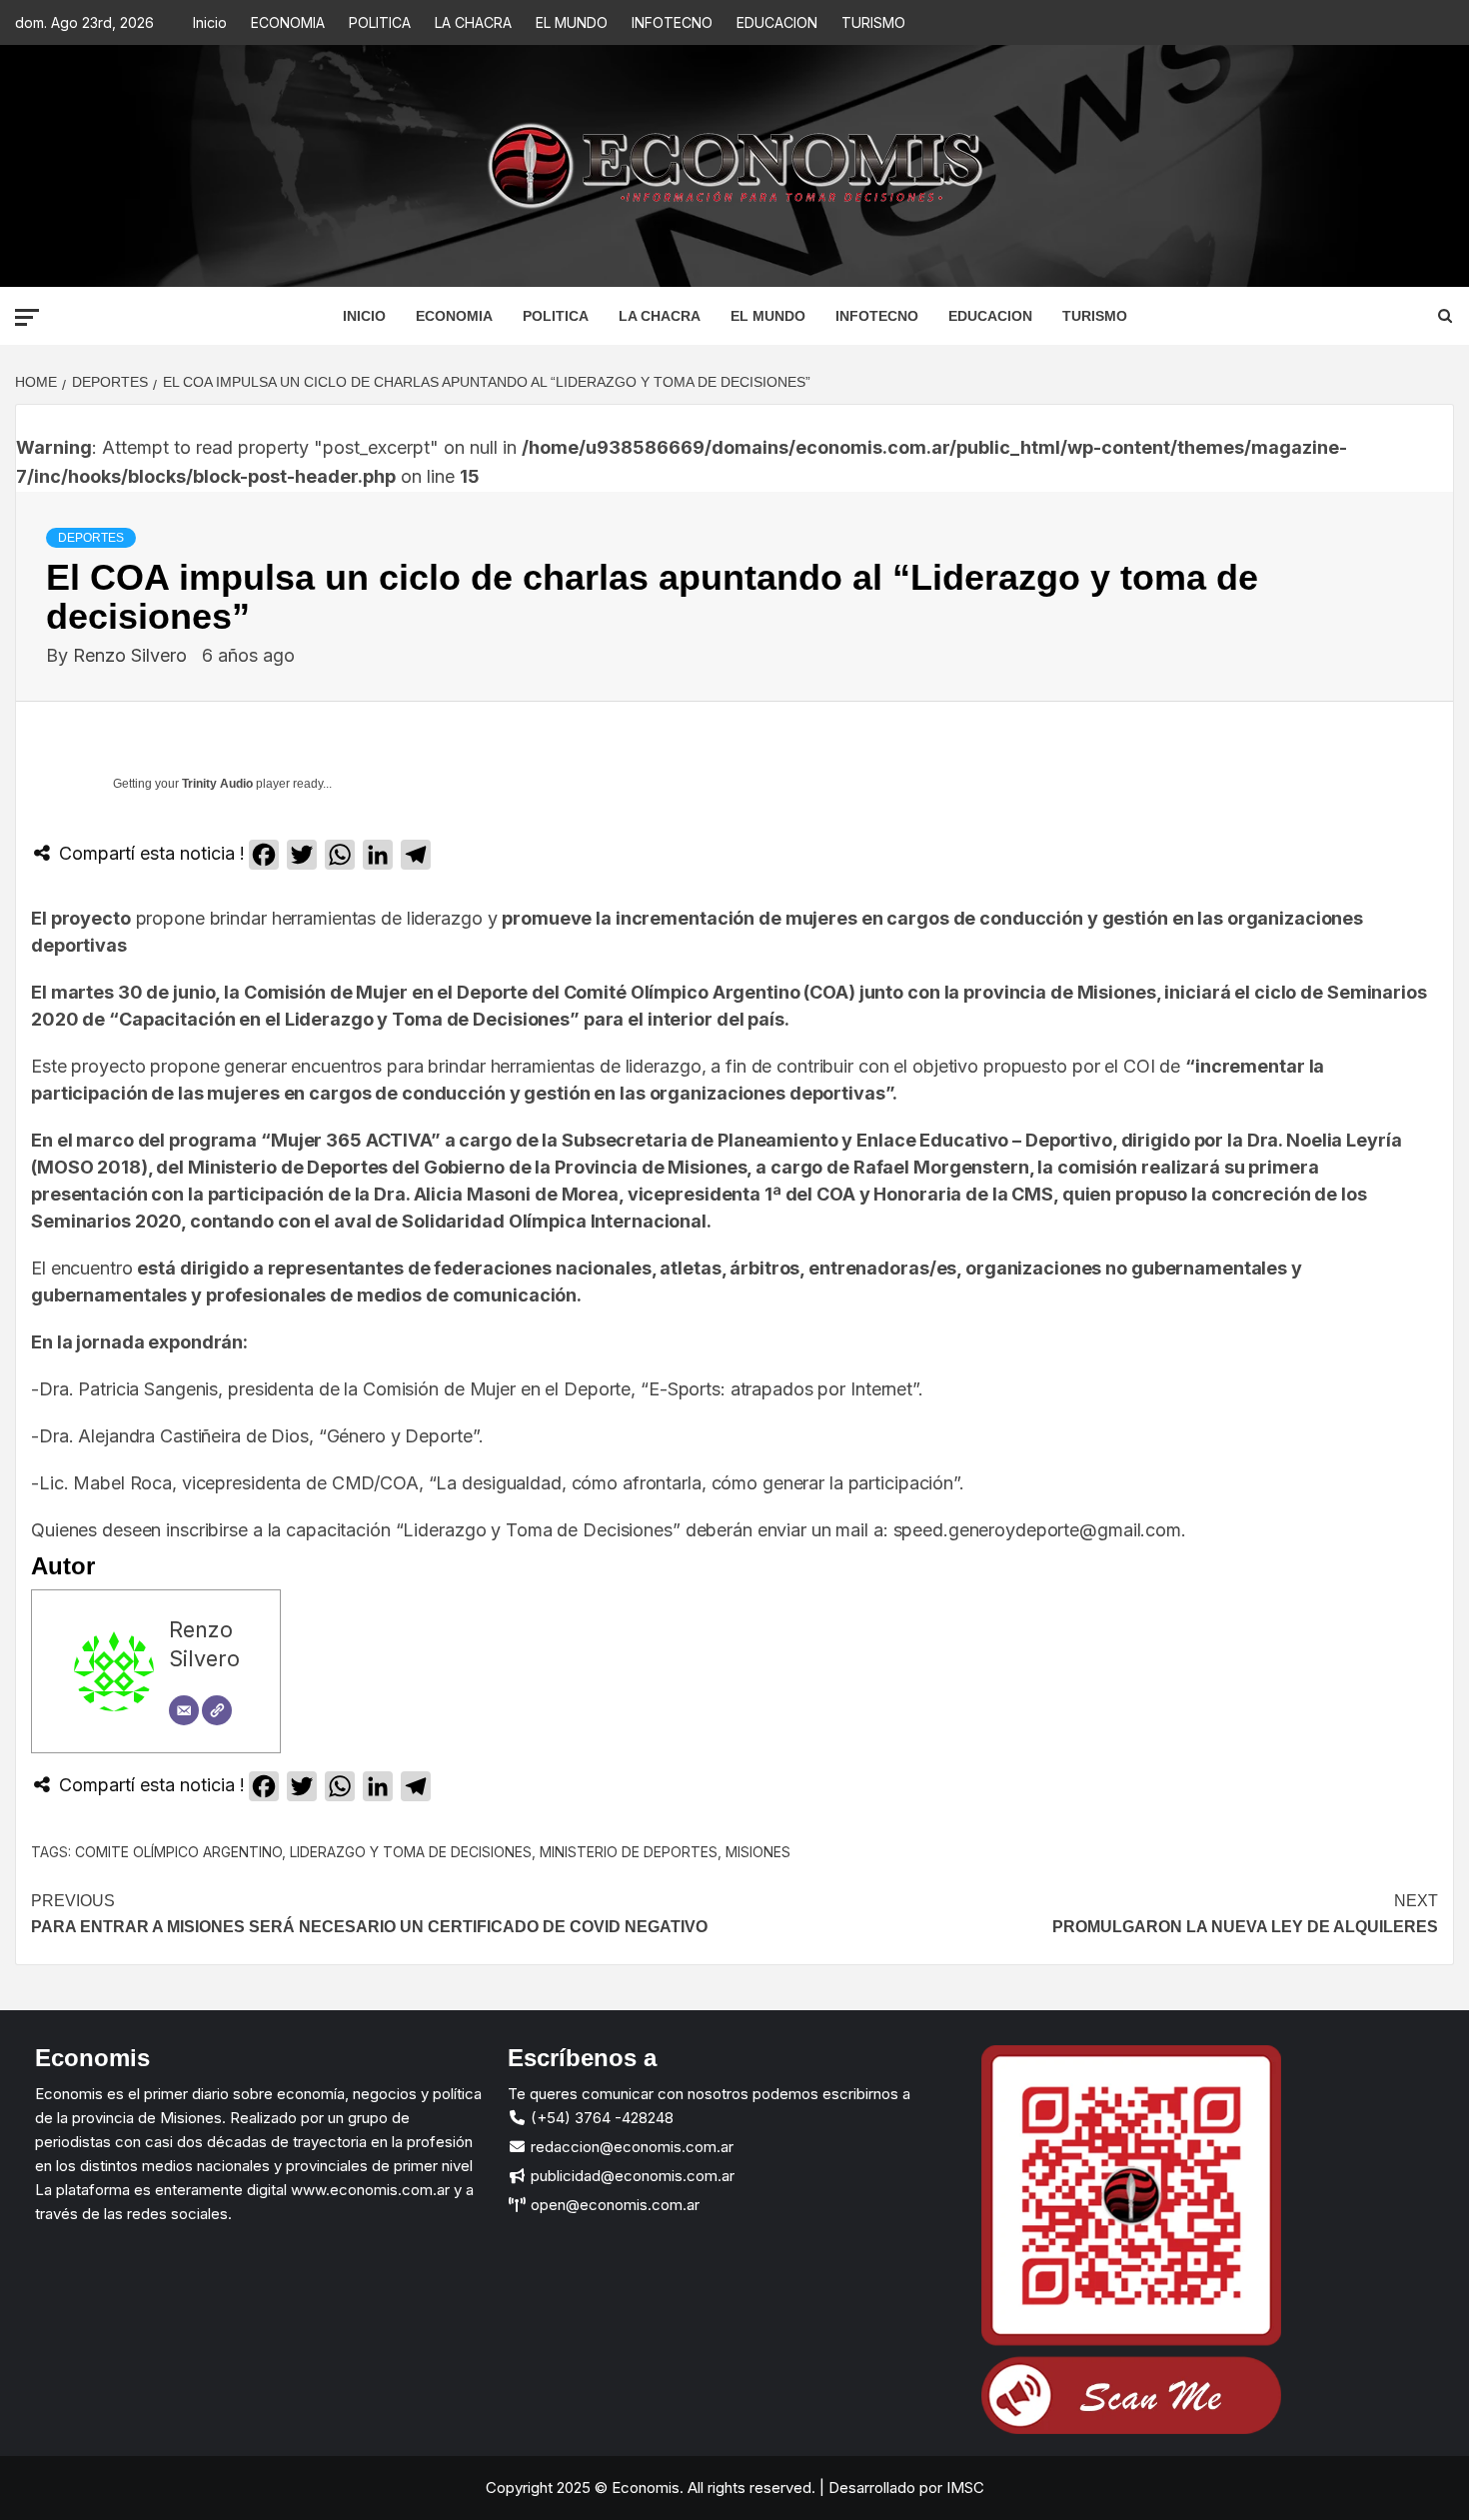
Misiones (758, 1852)
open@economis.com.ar (613, 2205)
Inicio (210, 22)
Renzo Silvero (132, 655)
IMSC (963, 2488)
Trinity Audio (217, 784)
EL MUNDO (572, 22)
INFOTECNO (672, 22)
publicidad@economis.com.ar (631, 2176)
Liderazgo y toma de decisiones (411, 1852)
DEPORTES (91, 538)
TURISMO (873, 22)
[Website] (217, 1710)
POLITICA (380, 22)
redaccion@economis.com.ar (630, 2147)
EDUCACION (777, 22)
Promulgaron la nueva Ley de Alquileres (1245, 1914)
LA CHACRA (473, 22)
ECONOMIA (288, 22)
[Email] (184, 1710)
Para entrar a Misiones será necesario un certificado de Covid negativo (369, 1914)
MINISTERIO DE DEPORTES (629, 1852)
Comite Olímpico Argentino (178, 1852)
